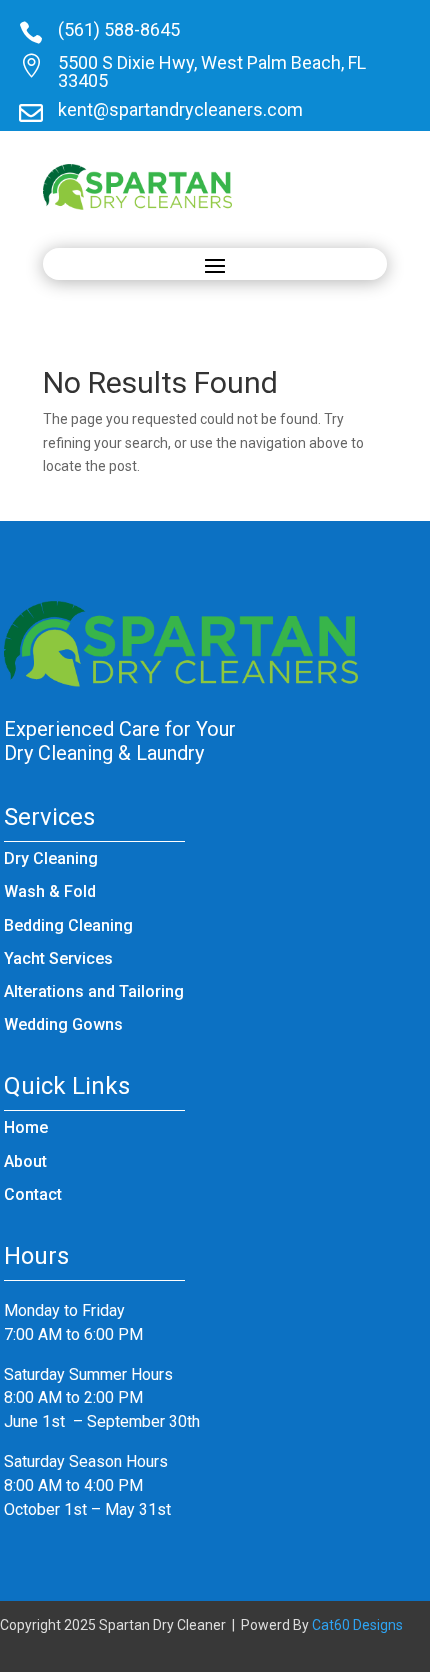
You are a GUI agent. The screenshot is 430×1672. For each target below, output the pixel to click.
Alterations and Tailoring (94, 991)
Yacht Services (58, 958)
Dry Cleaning (51, 858)
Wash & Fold (50, 891)
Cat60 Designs (357, 1625)
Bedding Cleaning (68, 925)
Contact (33, 1194)
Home (26, 1127)
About (25, 1161)
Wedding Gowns (63, 1024)
